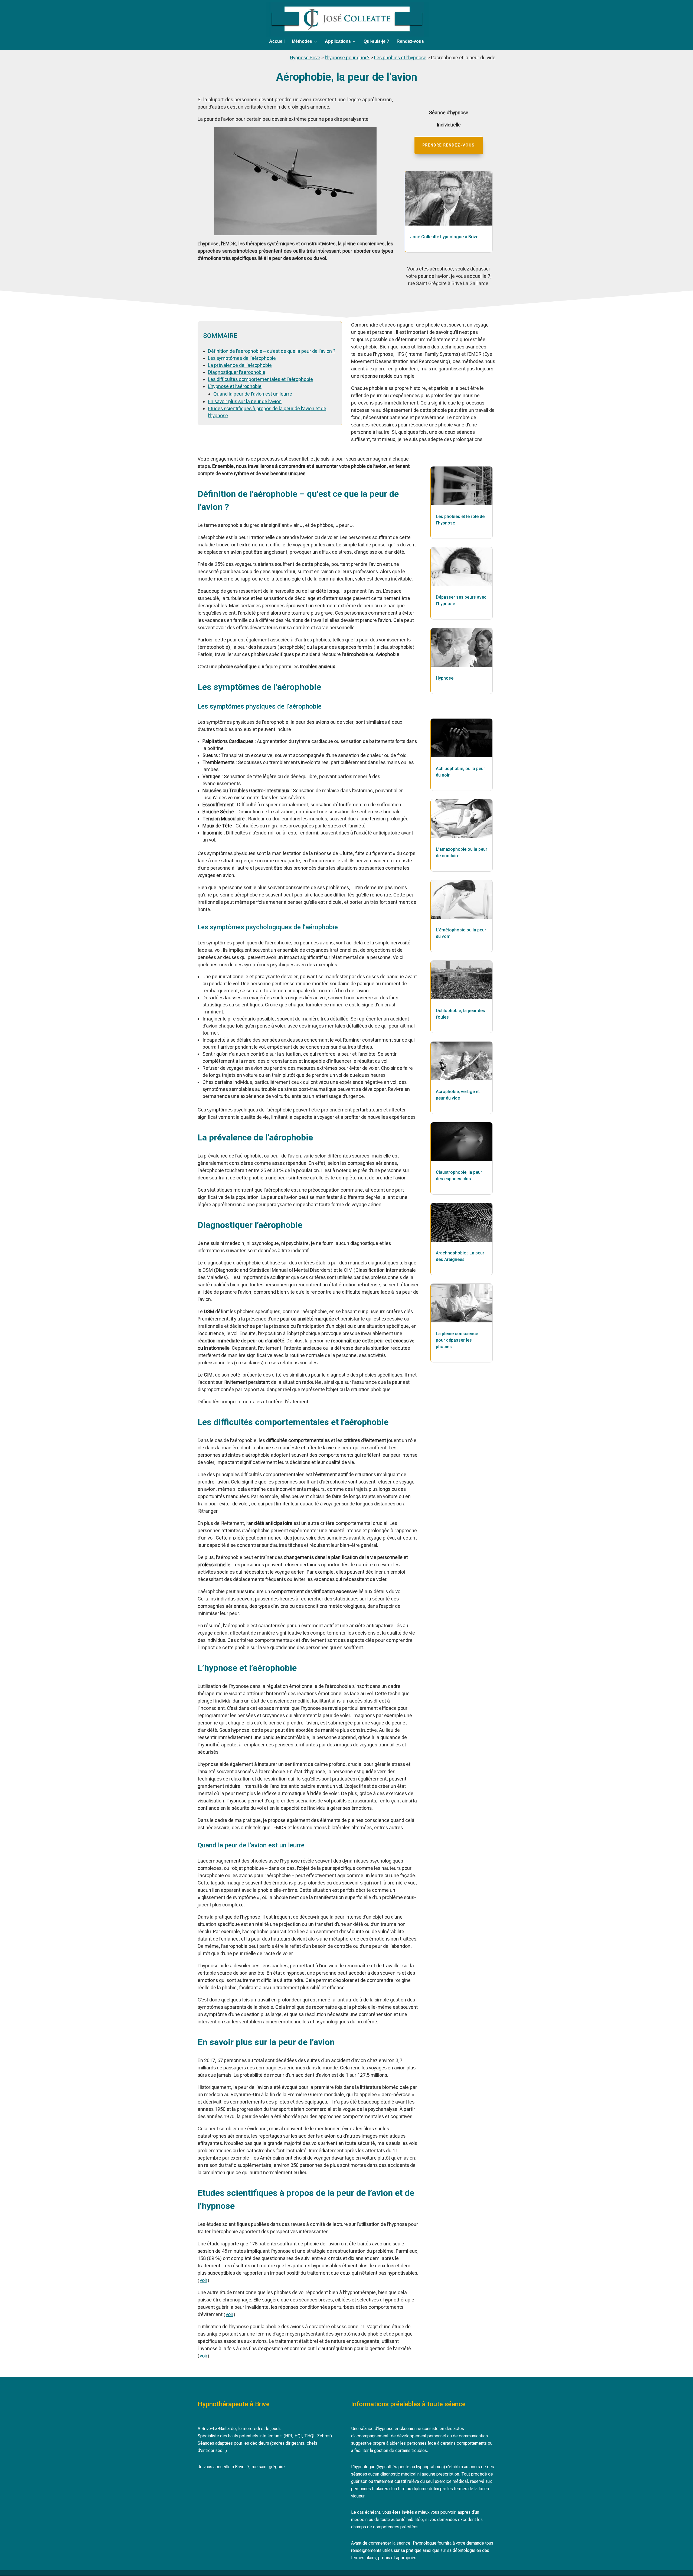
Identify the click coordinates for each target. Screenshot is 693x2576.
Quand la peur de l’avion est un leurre (253, 394)
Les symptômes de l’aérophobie (242, 358)
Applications (338, 42)
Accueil (277, 42)
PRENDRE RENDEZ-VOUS (449, 145)
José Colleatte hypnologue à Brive (444, 237)
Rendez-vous (410, 42)
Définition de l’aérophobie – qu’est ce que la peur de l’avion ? (272, 351)
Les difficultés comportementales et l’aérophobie (260, 379)
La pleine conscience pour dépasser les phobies (457, 1340)
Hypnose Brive (305, 58)
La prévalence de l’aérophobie (240, 365)
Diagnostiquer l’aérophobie (237, 372)
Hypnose (445, 678)
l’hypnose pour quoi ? (347, 58)
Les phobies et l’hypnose (400, 58)
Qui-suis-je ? (376, 42)
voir (204, 2280)
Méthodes (302, 42)
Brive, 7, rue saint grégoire (260, 2467)
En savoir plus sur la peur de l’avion (245, 401)
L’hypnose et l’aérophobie (235, 386)
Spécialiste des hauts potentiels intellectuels (240, 2436)
